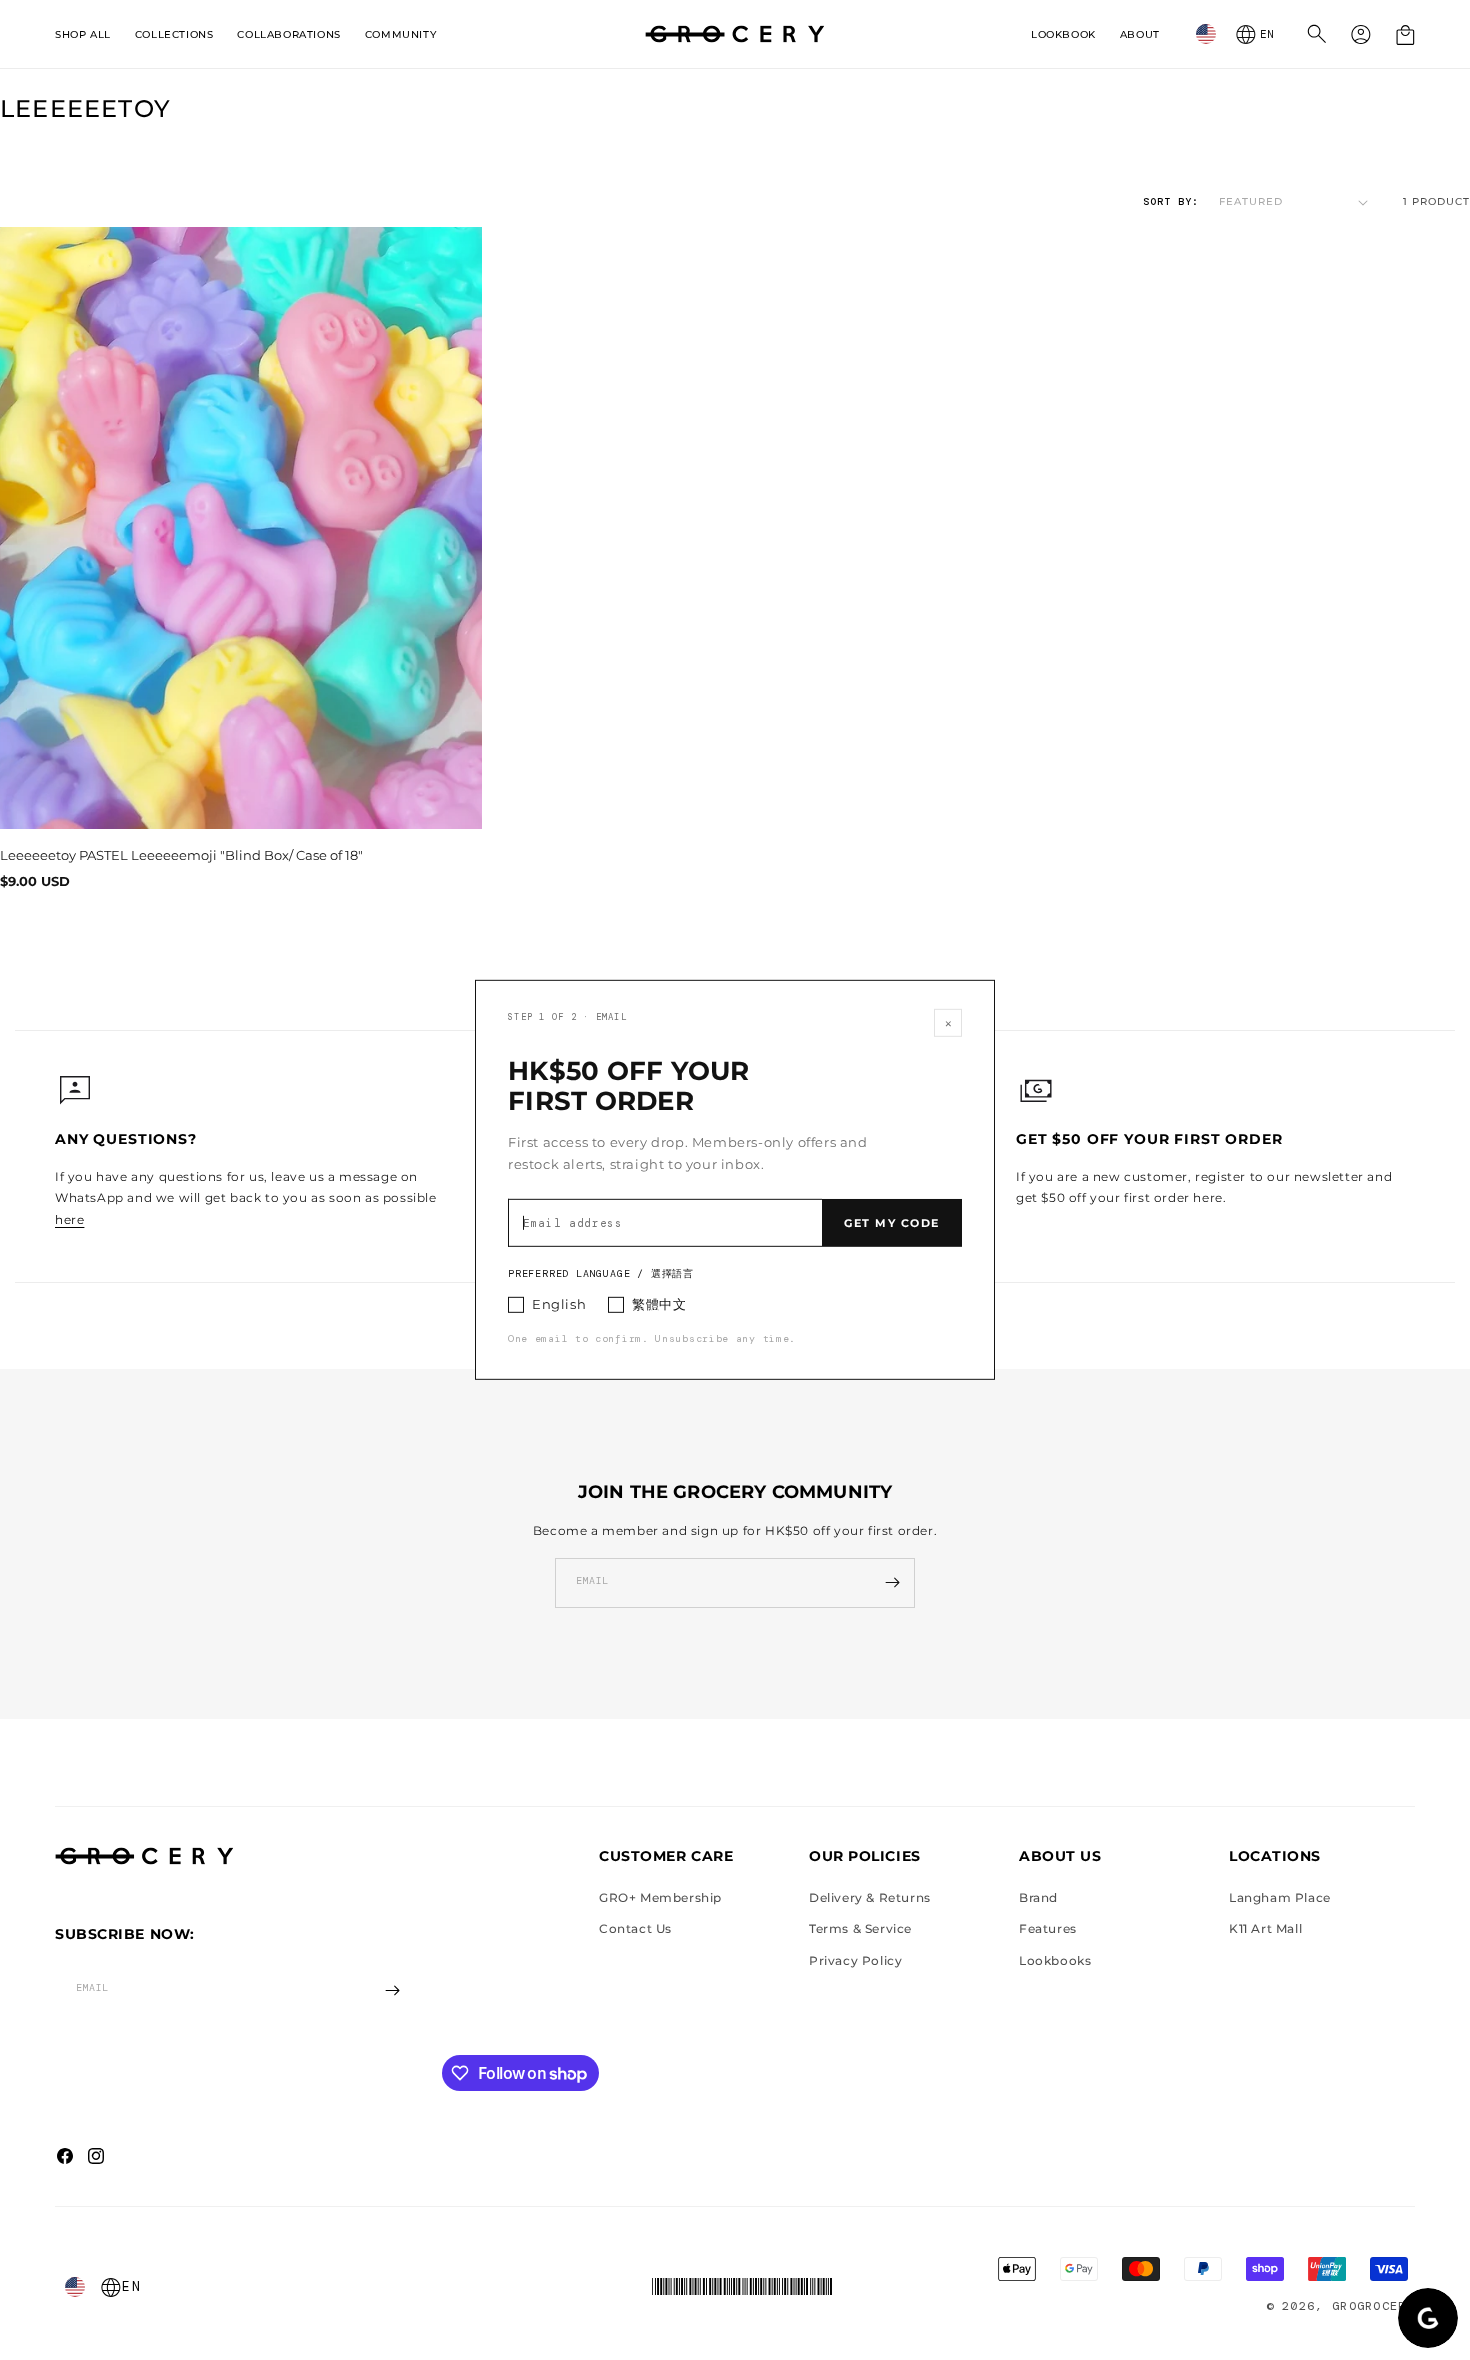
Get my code (892, 1223)
